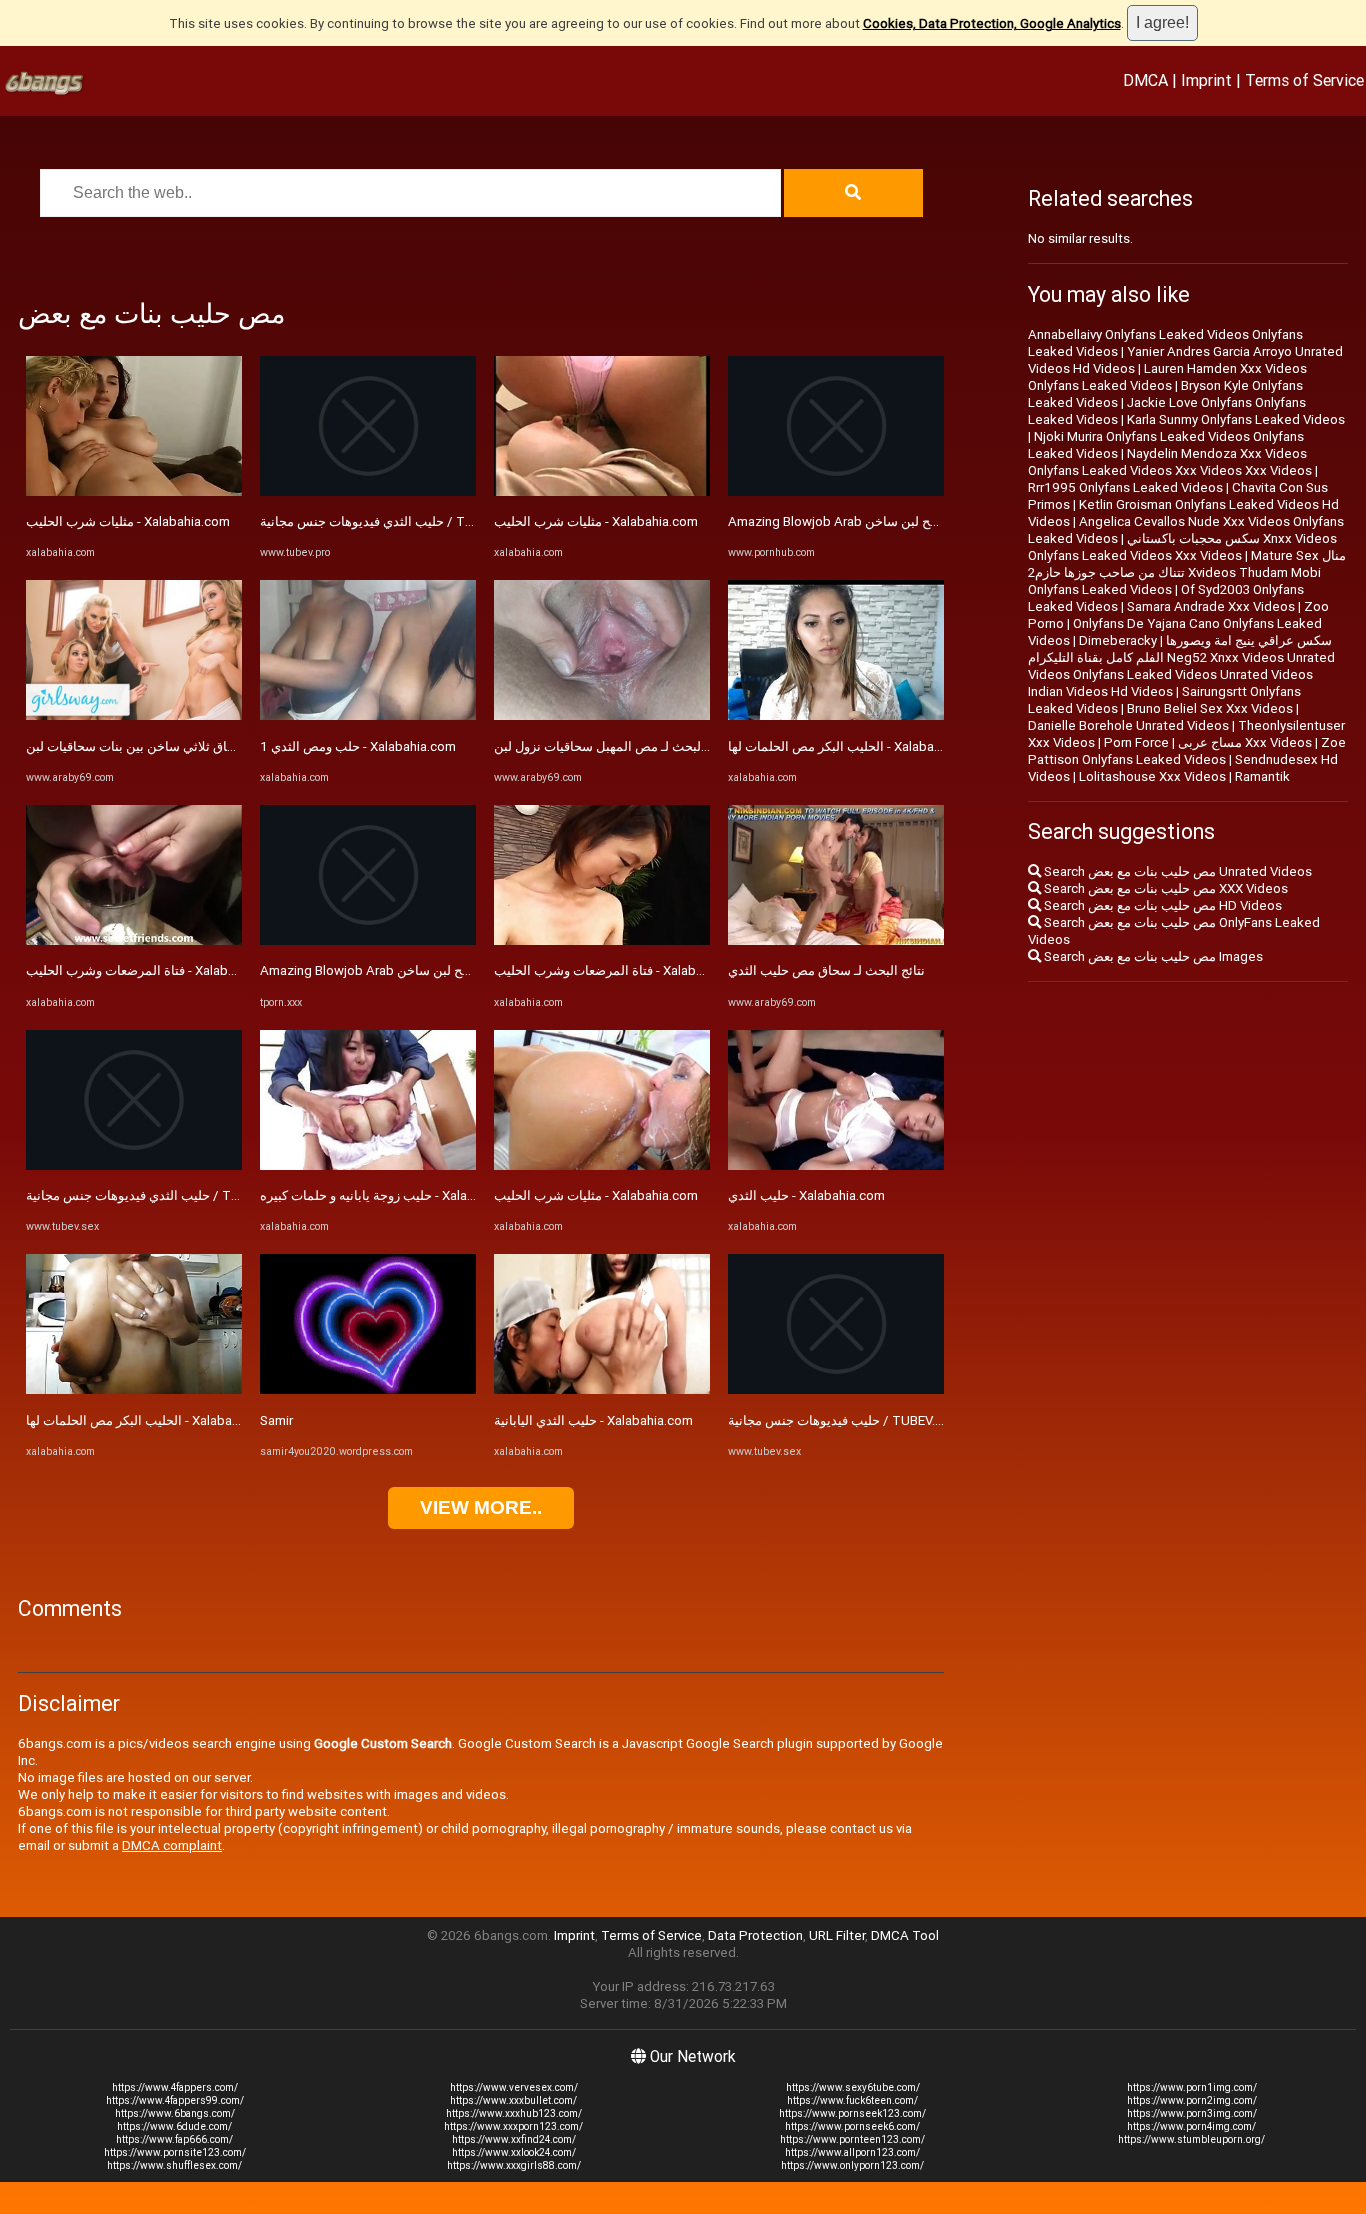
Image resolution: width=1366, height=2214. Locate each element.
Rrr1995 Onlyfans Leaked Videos (1125, 487)
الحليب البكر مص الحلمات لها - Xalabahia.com (152, 1420)
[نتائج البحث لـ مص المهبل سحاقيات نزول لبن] (602, 715)
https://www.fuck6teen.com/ (852, 2100)
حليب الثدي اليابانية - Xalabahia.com (593, 1420)
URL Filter (837, 1935)
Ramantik (1262, 776)
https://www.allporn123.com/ (852, 2152)
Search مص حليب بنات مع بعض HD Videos (1161, 905)
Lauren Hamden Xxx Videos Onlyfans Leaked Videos (1167, 377)
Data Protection (755, 1935)
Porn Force (1136, 742)
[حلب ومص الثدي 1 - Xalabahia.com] (368, 715)
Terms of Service (1304, 80)
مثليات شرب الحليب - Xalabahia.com (128, 521)
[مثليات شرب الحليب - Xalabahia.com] (134, 491)
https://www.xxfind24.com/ (514, 2139)
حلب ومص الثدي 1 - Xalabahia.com (358, 746)
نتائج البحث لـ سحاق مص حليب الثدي (826, 970)
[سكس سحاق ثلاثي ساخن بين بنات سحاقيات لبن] (134, 715)
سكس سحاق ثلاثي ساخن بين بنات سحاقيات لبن (155, 746)
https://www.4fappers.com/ (175, 2087)
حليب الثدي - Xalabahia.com (806, 1195)
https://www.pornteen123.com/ (852, 2139)
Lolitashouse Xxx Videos (1152, 776)
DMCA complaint (172, 1845)
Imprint (1206, 80)
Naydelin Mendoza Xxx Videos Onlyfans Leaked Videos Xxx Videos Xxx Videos (1170, 462)
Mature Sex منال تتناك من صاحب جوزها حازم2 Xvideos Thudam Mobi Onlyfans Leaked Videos (1187, 572)
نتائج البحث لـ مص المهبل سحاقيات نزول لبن (613, 746)
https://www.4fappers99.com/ (175, 2100)
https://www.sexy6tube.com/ (853, 2087)
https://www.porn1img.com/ (1192, 2087)
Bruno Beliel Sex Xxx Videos (1210, 708)
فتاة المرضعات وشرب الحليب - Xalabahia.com (153, 970)
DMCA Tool (905, 1935)
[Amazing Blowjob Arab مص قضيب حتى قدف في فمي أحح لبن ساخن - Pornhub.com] (836, 491)
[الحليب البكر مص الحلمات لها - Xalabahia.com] (134, 1389)
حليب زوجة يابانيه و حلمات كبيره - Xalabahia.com (394, 1195)
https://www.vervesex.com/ (514, 2087)
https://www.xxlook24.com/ (514, 2152)
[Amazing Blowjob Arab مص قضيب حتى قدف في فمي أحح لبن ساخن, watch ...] (368, 940)
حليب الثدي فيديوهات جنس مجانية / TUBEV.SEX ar (164, 1195)
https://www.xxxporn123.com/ (513, 2126)
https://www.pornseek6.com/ (852, 2126)
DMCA (1145, 80)
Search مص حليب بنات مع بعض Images (1152, 956)
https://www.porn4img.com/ (1191, 2126)
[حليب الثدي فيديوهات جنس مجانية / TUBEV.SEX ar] (134, 1165)
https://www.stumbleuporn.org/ (1191, 2139)
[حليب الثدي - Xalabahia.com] (836, 1165)
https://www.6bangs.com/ (175, 2113)
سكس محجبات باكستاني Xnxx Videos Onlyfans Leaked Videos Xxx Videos (1182, 547)
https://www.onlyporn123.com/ (852, 2165)
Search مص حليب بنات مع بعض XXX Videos (1164, 888)
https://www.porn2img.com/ (1192, 2100)
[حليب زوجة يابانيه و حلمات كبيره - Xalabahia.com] (368, 1165)
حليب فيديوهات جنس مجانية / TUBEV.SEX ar (850, 1420)
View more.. (481, 1507)
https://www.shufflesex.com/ (174, 2165)
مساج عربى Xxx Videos (1245, 742)
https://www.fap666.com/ (174, 2139)
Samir (276, 1420)
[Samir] (368, 1389)
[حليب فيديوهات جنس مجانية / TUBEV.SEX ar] (836, 1389)
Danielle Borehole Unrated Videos (1128, 725)
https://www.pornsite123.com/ (175, 2152)
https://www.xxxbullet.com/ (513, 2100)
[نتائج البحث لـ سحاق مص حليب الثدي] (836, 940)
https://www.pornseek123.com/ (852, 2113)
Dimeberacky (1118, 640)
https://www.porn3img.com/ (1192, 2113)
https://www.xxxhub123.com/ (514, 2113)
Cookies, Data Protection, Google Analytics (992, 23)
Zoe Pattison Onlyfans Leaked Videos (1187, 751)
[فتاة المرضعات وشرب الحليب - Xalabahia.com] (134, 940)
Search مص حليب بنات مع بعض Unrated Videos (1176, 871)
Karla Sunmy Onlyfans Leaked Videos (1236, 419)
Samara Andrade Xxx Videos (1211, 606)
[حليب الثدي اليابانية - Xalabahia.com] (602, 1389)
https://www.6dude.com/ (174, 2126)
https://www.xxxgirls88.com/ (514, 2165)
